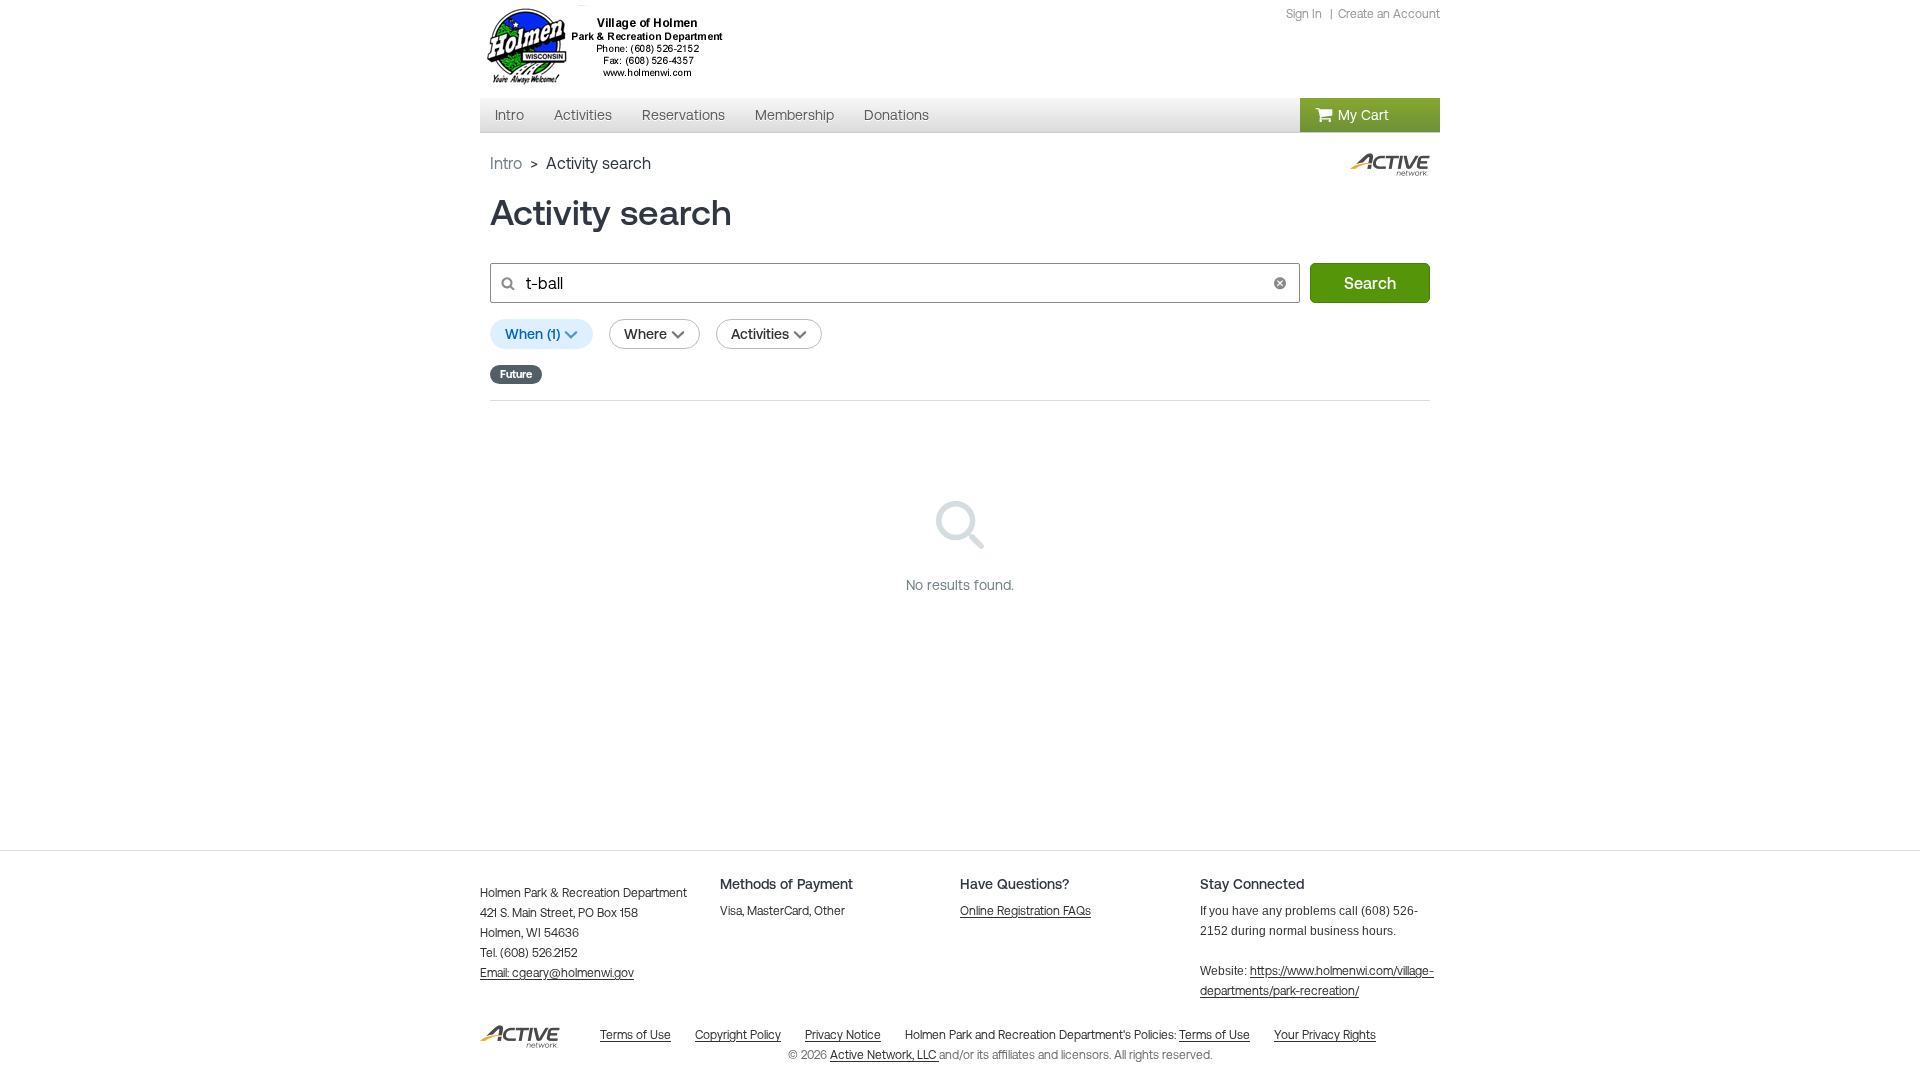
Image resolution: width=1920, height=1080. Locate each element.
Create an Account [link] (1389, 14)
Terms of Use (1214, 1035)
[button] (1280, 283)
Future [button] (516, 374)
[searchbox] (893, 283)
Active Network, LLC (884, 1055)
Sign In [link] (1304, 14)
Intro (506, 163)
